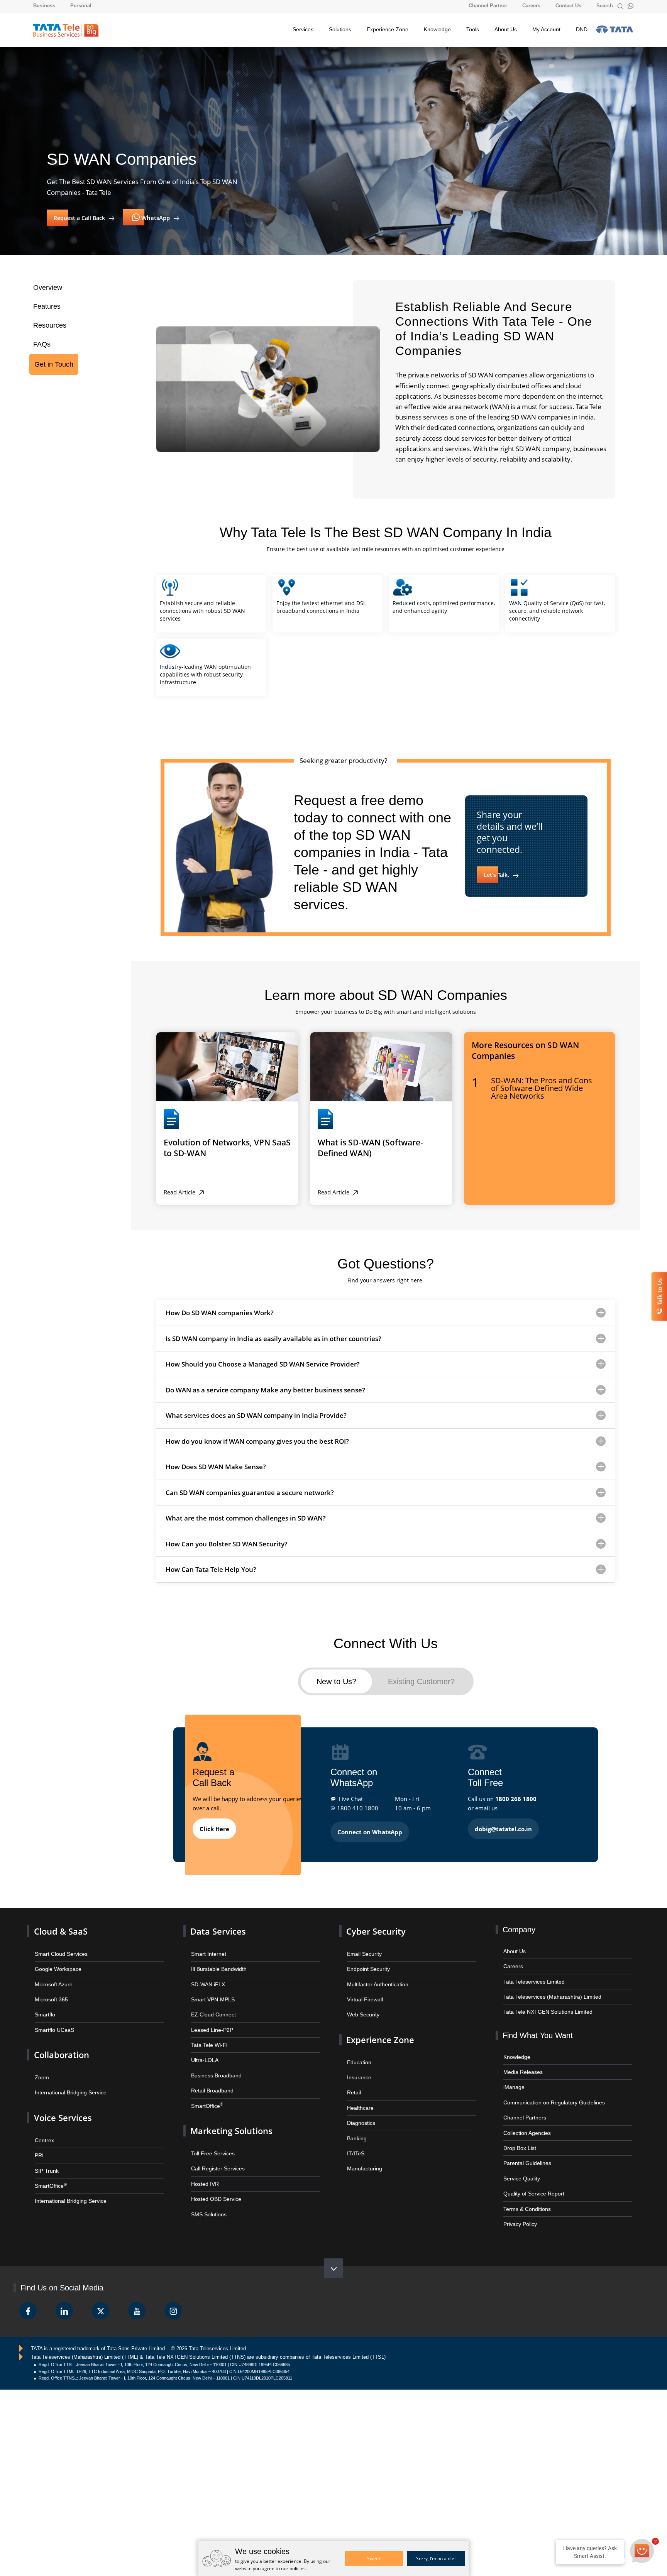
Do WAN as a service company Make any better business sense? (265, 1389)
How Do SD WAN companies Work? (220, 1312)
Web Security (362, 2007)
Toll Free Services (211, 2140)
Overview (47, 287)
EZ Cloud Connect (212, 2007)
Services (303, 29)
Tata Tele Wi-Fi (208, 2036)
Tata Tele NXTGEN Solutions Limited (545, 2005)
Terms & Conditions (525, 2195)
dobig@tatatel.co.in (503, 1825)
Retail (353, 2082)
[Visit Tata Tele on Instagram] (173, 2297)
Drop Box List (519, 2137)
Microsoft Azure (52, 1978)
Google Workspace (56, 1963)
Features (46, 306)
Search (605, 6)
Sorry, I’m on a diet (436, 2558)
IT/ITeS (355, 2140)
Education (358, 2053)
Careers (531, 6)
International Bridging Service (68, 2082)
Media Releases (521, 2064)
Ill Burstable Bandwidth (217, 1963)
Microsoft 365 (50, 1992)
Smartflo (44, 2007)
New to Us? (336, 1679)
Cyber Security (374, 1927)
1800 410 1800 (358, 1805)
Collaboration (60, 2046)
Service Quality (521, 2166)
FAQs (41, 342)
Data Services (216, 1927)
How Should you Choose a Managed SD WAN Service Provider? (263, 1364)
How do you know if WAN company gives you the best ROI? (257, 1440)
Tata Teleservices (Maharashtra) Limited (548, 1991)
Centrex (43, 2128)
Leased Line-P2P (210, 2021)
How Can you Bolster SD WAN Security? (227, 1543)
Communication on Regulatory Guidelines (549, 2093)
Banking (356, 2125)
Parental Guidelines (525, 2152)
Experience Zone (388, 29)
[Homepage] (66, 30)
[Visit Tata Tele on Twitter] (101, 2297)
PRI (39, 2142)
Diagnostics (360, 2111)
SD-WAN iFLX (207, 1978)
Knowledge (437, 29)
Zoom (41, 2067)
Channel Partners (523, 2108)
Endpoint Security (367, 1963)
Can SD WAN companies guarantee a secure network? (250, 1492)
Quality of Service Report (532, 2181)
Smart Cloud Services (59, 1948)
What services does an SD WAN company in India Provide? (256, 1415)
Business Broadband (214, 2065)
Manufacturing (363, 2155)
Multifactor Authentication (375, 1978)
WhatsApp (155, 218)
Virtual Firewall (363, 1992)
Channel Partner (488, 6)
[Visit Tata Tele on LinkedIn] (64, 2297)
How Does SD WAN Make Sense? (216, 1466)
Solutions (340, 29)
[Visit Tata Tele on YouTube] (137, 2297)
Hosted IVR (204, 2169)
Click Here (214, 1825)
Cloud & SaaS (58, 1927)
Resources (49, 324)
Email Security (363, 1948)
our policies (293, 2568)
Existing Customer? (422, 1679)
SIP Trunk (46, 2157)
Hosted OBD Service (214, 2184)
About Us (506, 29)
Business (44, 6)
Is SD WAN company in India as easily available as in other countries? (273, 1338)
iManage (513, 2079)
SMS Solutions (208, 2198)
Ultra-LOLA (203, 2051)
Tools (473, 29)
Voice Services (61, 2106)
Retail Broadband (210, 2080)
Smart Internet (207, 1948)
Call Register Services (216, 2155)
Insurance (358, 2067)
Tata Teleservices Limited (532, 1976)
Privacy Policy (520, 2210)
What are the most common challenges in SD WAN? (246, 1518)
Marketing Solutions (228, 2118)
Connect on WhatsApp (370, 1828)
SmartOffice (50, 2171)
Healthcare (359, 2096)
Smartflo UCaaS (53, 2021)
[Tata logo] (615, 29)
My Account (546, 29)
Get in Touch (52, 361)
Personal (81, 6)
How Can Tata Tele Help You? (211, 1569)
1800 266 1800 (516, 1795)
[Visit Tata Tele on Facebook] (28, 2297)
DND (582, 29)
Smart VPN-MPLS (212, 1992)
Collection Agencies (525, 2122)
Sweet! (374, 2558)
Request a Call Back (80, 218)
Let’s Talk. (497, 875)
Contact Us (568, 6)
